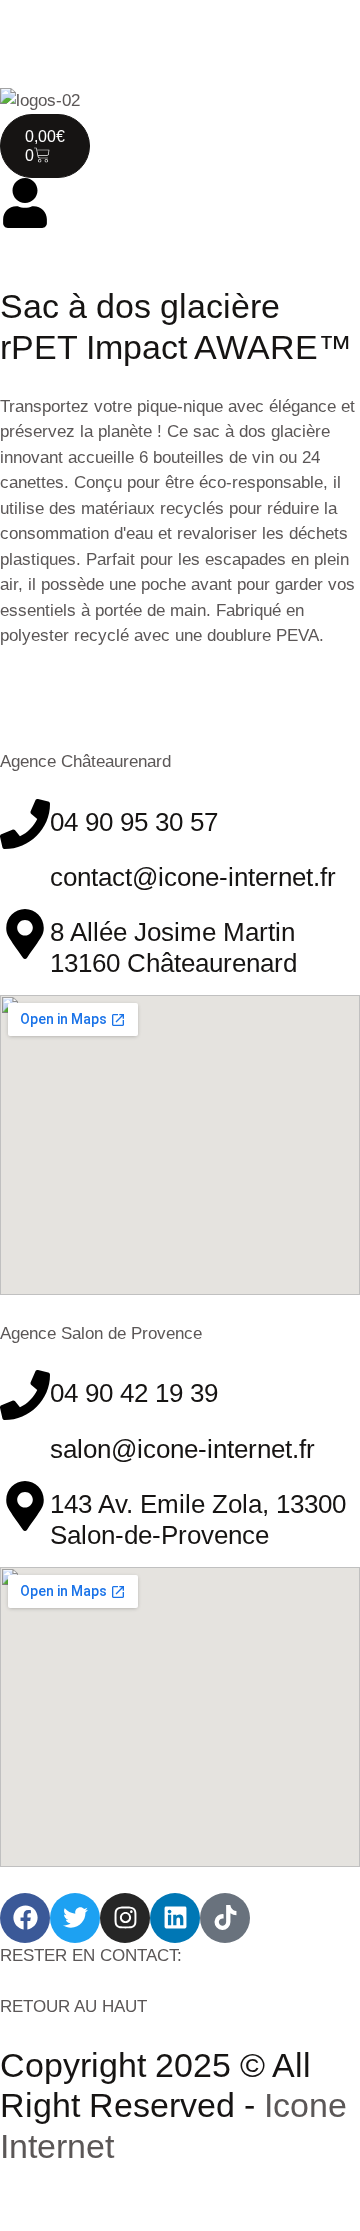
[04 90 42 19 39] (25, 1395)
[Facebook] (25, 1918)
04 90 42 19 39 (134, 1393)
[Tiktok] (225, 1918)
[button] (180, 44)
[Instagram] (125, 1918)
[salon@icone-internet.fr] (25, 1451)
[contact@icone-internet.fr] (25, 879)
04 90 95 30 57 (134, 822)
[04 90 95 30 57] (25, 824)
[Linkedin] (175, 1918)
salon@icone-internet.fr (182, 1449)
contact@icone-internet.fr (193, 877)
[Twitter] (75, 1918)
